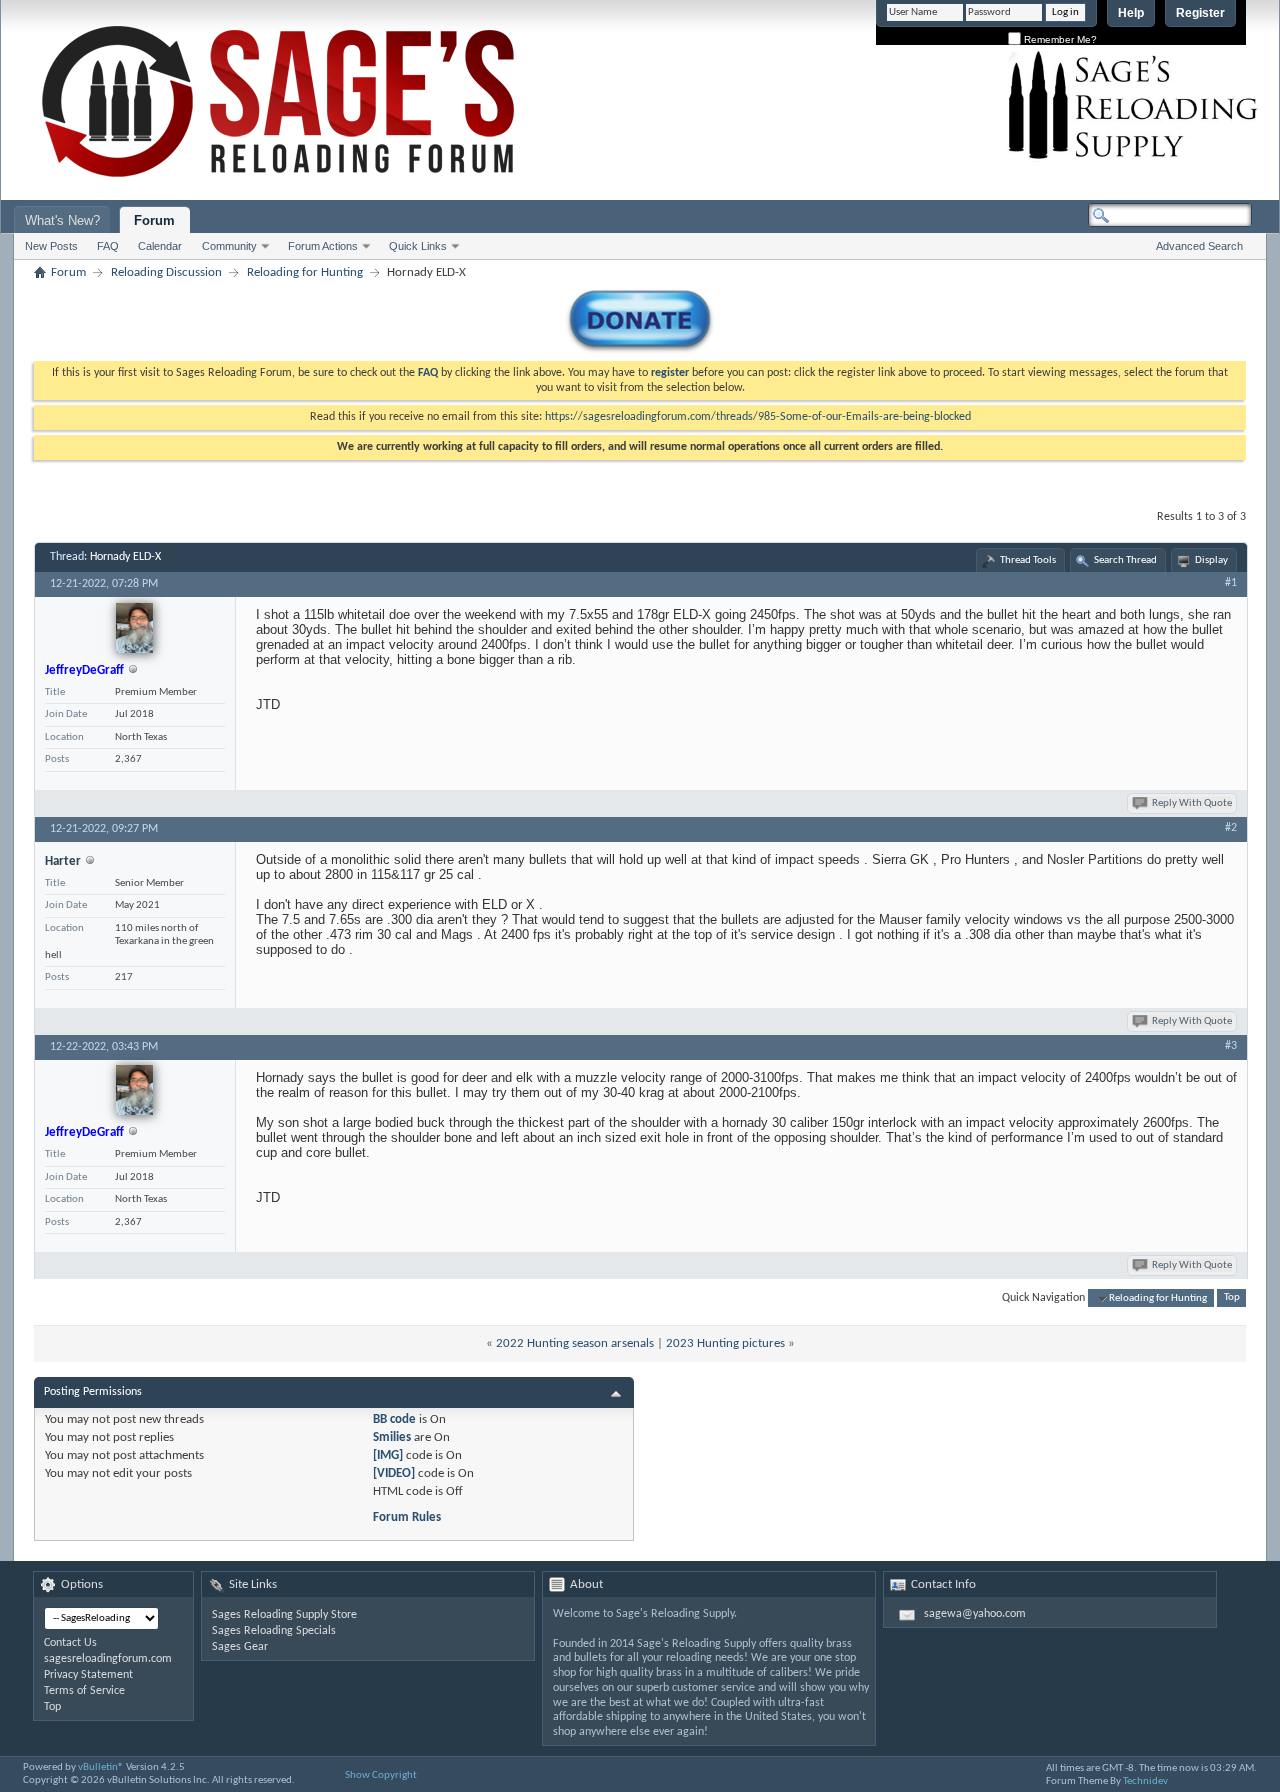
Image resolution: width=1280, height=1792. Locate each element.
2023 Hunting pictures (725, 1343)
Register (1200, 13)
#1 (1231, 583)
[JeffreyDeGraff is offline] (134, 628)
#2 (1231, 828)
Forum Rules (407, 1517)
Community (229, 246)
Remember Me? (1059, 39)
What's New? (62, 220)
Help (1131, 13)
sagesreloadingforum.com (108, 1659)
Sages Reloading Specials (274, 1631)
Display (1211, 560)
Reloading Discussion (166, 272)
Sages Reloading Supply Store (284, 1615)
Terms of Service (84, 1691)
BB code (394, 1419)
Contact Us (70, 1643)
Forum (154, 220)
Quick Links (418, 246)
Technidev (1145, 1781)
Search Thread (1125, 560)
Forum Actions (323, 246)
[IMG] (388, 1455)
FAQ (108, 246)
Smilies (392, 1437)
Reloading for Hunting (305, 272)
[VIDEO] (394, 1473)
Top (1232, 1298)
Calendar (160, 246)
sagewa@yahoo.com (975, 1614)
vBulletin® (101, 1767)
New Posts (51, 246)
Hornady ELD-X (125, 557)
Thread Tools (1028, 560)
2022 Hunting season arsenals (575, 1343)
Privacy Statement (88, 1675)
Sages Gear (240, 1647)
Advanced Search (1199, 246)
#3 (1231, 1046)
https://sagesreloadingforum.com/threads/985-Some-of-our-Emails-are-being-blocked (758, 417)
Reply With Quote (1192, 803)
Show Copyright (381, 1775)
